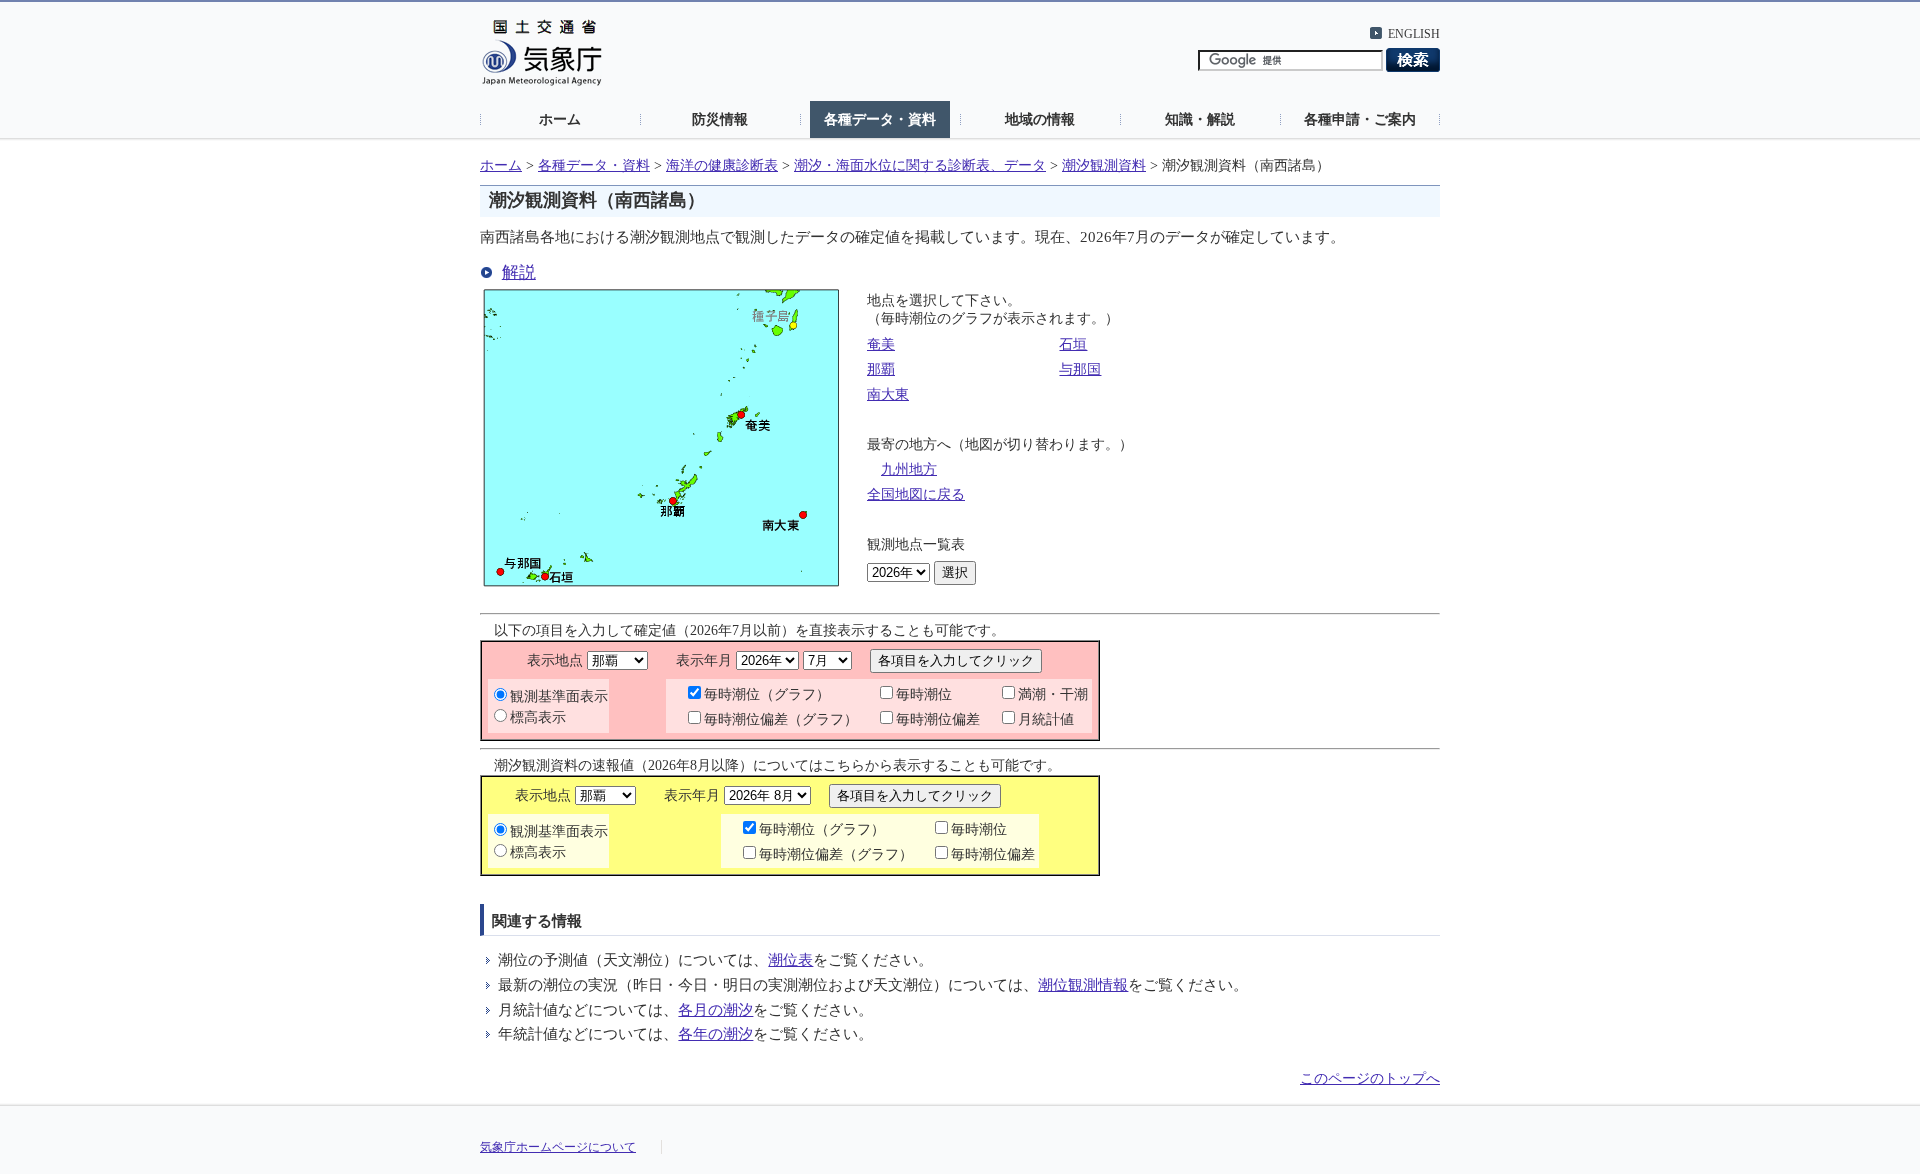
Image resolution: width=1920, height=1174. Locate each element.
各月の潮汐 (715, 1009)
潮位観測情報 (1083, 984)
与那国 (1080, 369)
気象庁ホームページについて (558, 1147)
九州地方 (909, 469)
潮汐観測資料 (1104, 165)
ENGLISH (1414, 34)
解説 (519, 272)
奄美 (881, 344)
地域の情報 (1040, 119)
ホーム (560, 119)
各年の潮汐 (715, 1033)
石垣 (1073, 344)
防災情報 (720, 119)
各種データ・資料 (880, 119)
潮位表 (790, 959)
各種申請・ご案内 (1360, 119)
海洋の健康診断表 (722, 165)
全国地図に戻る (916, 494)
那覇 (881, 369)
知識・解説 (1200, 119)
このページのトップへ (1370, 1078)
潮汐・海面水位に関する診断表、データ (920, 165)
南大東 (888, 394)
